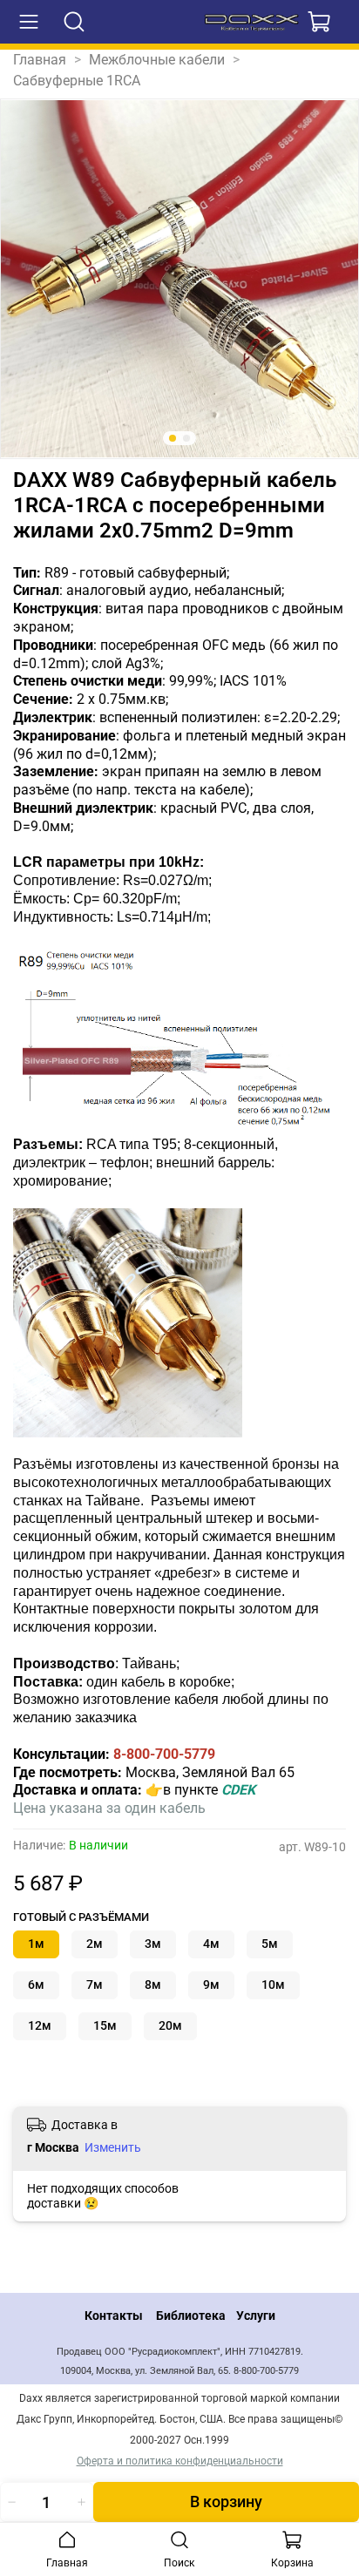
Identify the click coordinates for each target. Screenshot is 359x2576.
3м (153, 1944)
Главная (40, 60)
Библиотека (191, 2316)
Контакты (114, 2316)
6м (36, 1985)
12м (40, 2026)
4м (211, 1944)
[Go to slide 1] (173, 438)
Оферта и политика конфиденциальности (180, 2461)
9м (211, 1985)
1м (36, 1944)
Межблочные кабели (157, 60)
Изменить (113, 2147)
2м (95, 1944)
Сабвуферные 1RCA (77, 81)
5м (270, 1944)
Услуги (256, 2316)
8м (153, 1985)
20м (170, 2026)
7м (95, 1985)
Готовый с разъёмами (81, 1917)
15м (105, 2026)
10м (273, 1985)
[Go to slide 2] (186, 438)
